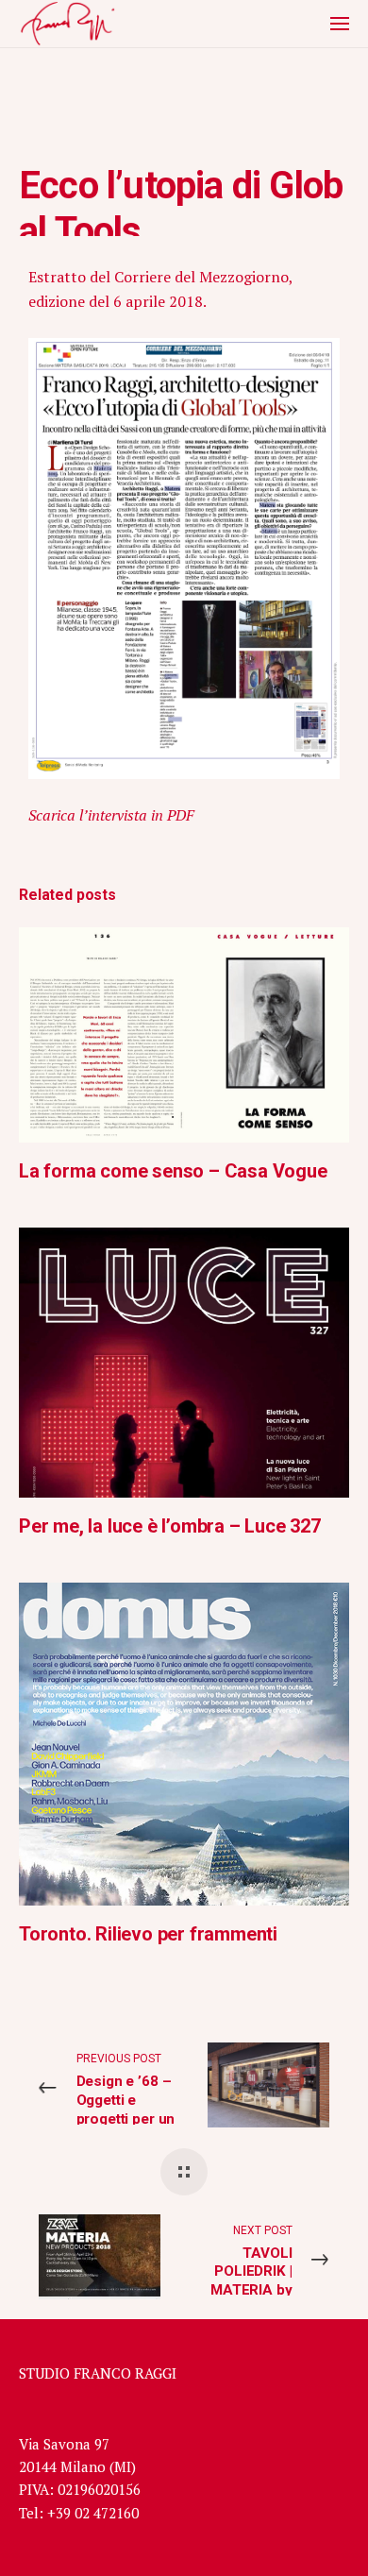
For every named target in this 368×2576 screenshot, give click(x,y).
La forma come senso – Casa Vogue (173, 1171)
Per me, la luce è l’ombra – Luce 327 (170, 1526)
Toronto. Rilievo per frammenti (148, 1934)
